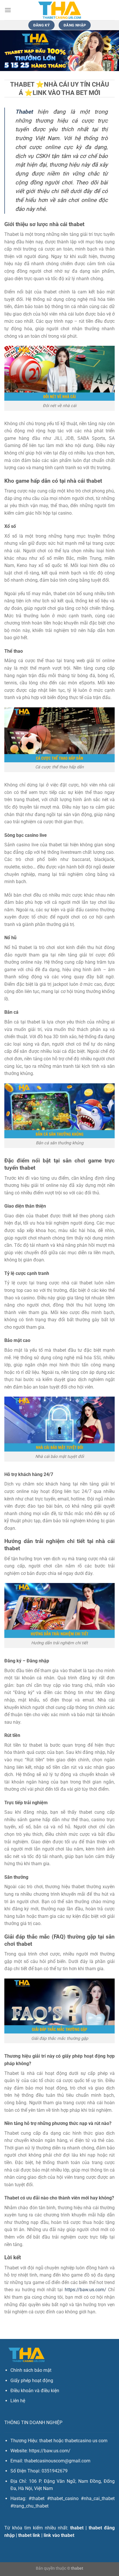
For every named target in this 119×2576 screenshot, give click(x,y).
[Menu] (8, 10)
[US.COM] (59, 10)
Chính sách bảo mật (31, 2370)
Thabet (24, 112)
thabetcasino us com (86, 2441)
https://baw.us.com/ (85, 2290)
